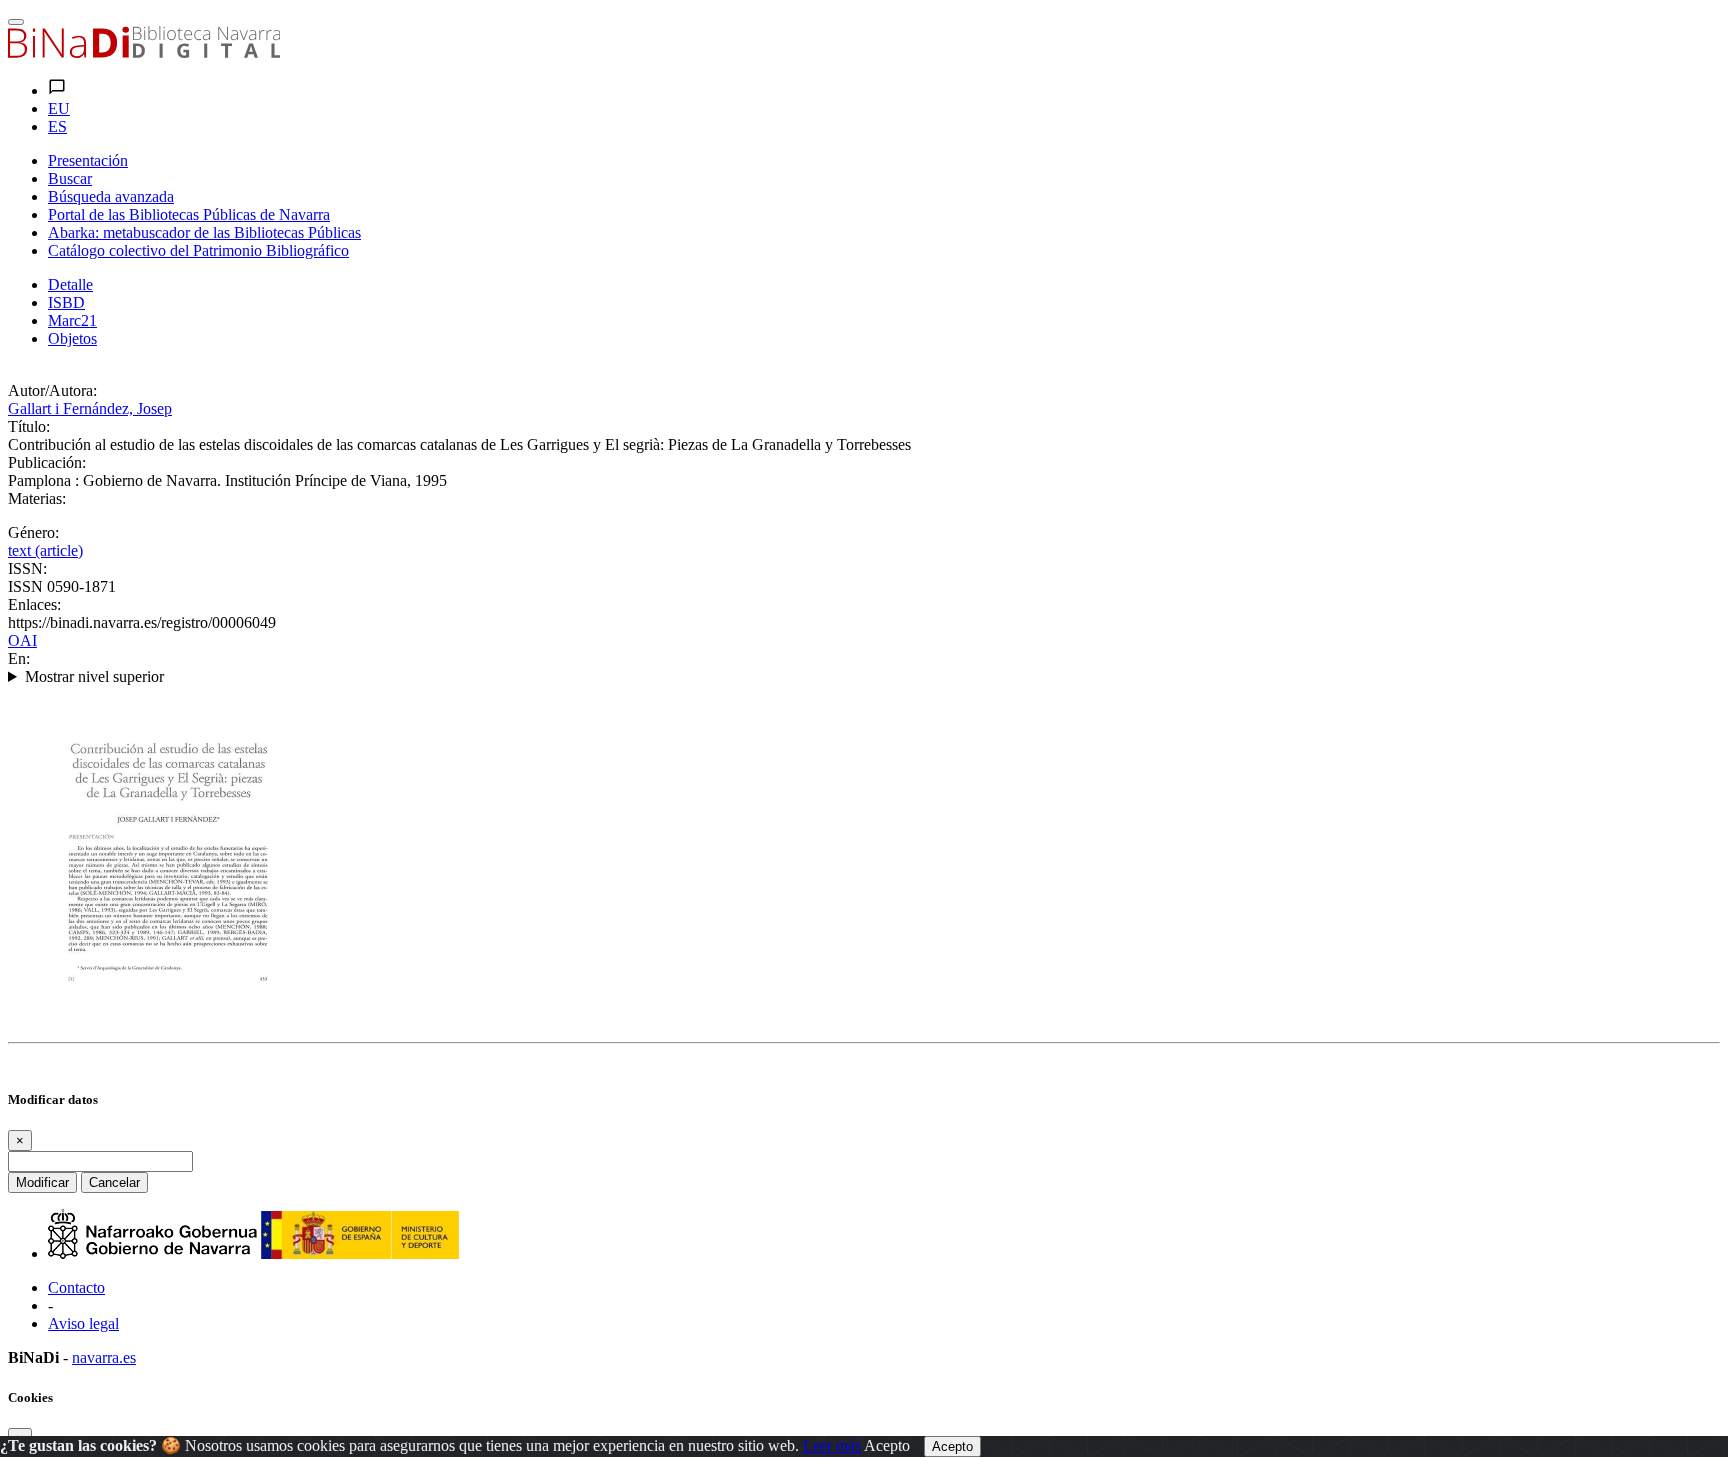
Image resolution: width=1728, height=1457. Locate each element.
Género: (33, 532)
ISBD (66, 302)
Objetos (72, 338)
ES (57, 126)
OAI (22, 640)
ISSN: (27, 568)
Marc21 (72, 320)
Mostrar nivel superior (94, 676)
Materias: (37, 498)
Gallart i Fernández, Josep (90, 408)
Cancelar (114, 1182)
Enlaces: (34, 604)
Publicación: (47, 462)
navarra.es (104, 1357)
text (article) (45, 550)
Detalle (70, 284)
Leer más (832, 1445)
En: (19, 658)
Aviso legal (83, 1323)
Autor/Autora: (52, 390)
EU (59, 108)
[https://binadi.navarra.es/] (144, 52)
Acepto (887, 1445)
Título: (29, 426)
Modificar (42, 1182)
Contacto (76, 1287)
